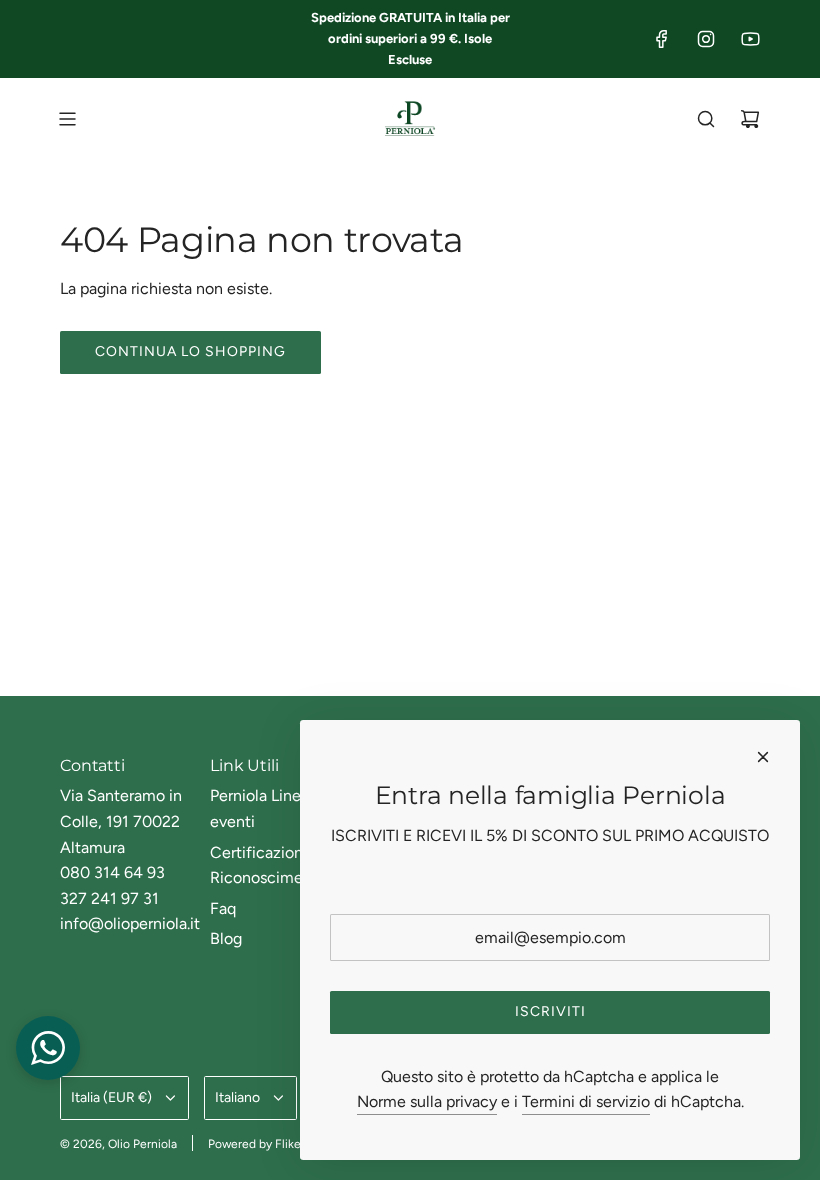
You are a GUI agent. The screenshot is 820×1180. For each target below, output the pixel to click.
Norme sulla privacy (427, 1101)
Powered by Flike (254, 1144)
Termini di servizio (586, 1101)
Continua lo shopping (190, 351)
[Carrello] (750, 119)
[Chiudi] (763, 757)
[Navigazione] (67, 119)
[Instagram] (706, 39)
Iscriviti (550, 1011)
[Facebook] (662, 39)
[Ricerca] (706, 119)
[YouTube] (750, 39)
